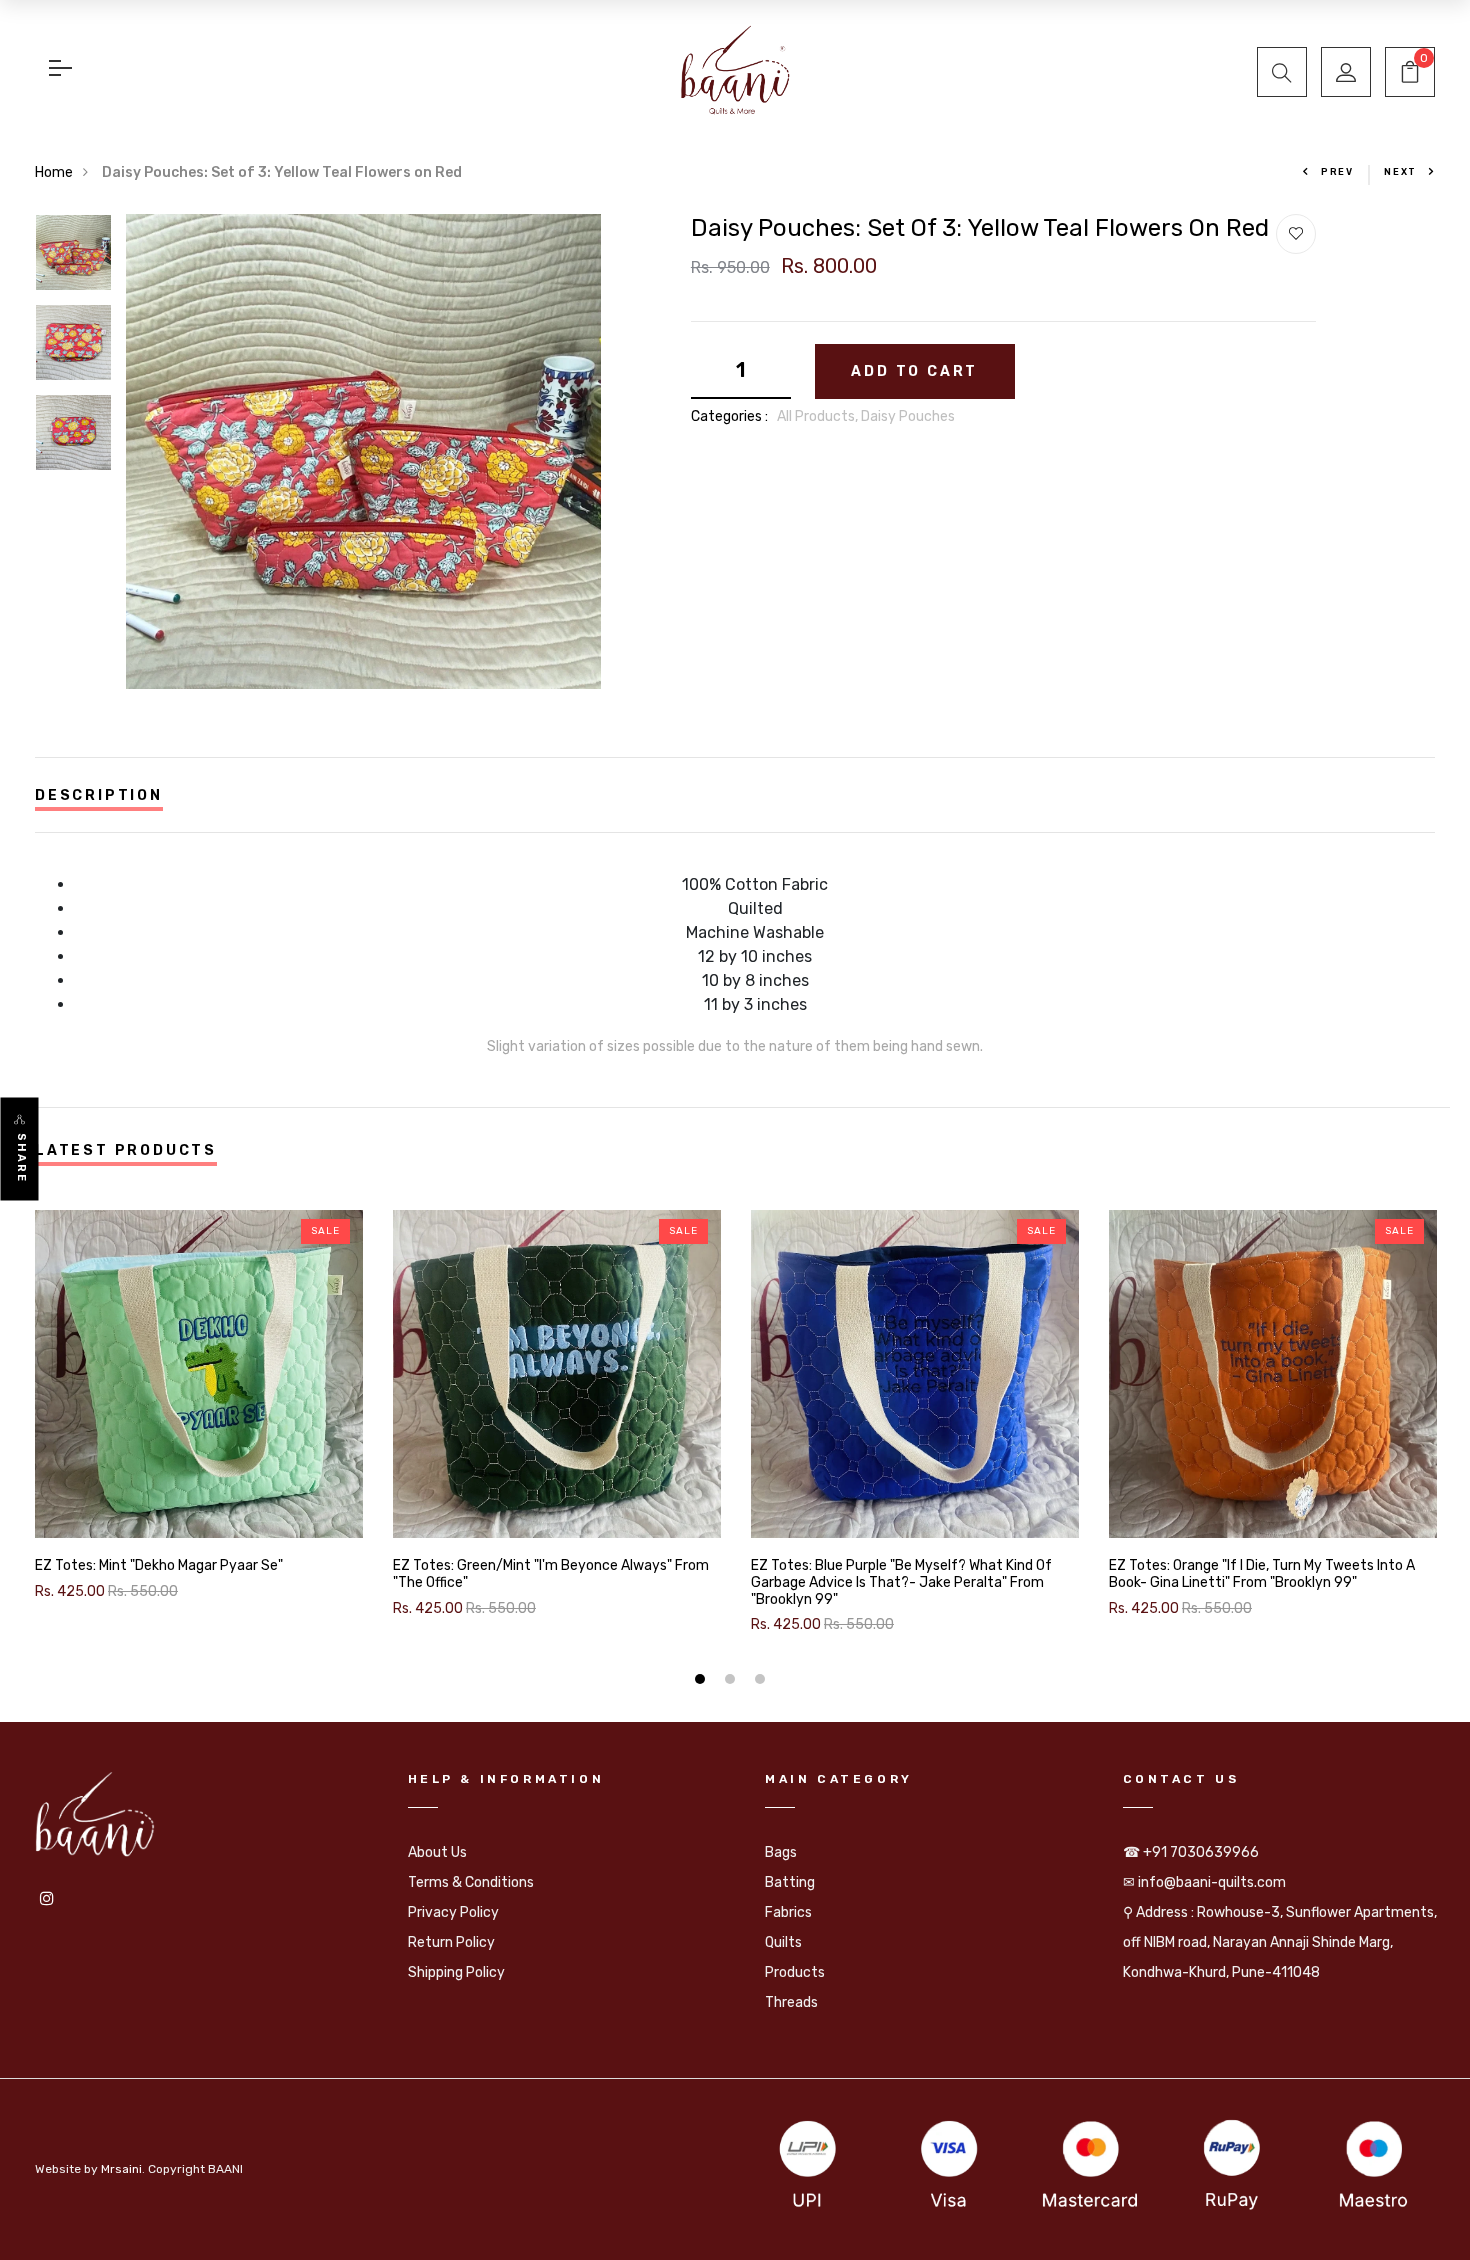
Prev (1337, 172)
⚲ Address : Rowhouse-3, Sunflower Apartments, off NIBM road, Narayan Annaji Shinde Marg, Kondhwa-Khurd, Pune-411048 (1280, 1942)
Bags (781, 1852)
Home (54, 172)
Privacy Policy (453, 1912)
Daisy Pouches (908, 416)
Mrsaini (121, 2169)
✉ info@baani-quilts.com (1204, 1882)
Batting (790, 1882)
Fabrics (788, 1912)
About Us (437, 1852)
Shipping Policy (456, 1972)
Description (99, 795)
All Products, (819, 416)
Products (795, 1972)
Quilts (783, 1942)
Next (1400, 172)
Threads (791, 2002)
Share (21, 1158)
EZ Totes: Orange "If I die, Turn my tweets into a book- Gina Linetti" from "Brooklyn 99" (1262, 1574)
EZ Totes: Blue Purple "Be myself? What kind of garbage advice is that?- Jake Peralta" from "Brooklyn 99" (901, 1583)
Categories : (729, 416)
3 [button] (762, 1681)
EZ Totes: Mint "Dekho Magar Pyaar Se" (159, 1566)
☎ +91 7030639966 (1191, 1852)
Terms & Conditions (471, 1882)
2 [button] (732, 1681)
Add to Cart (914, 371)
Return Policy (451, 1942)
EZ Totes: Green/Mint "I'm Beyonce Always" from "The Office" (551, 1574)
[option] (73, 259)
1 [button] (702, 1681)
